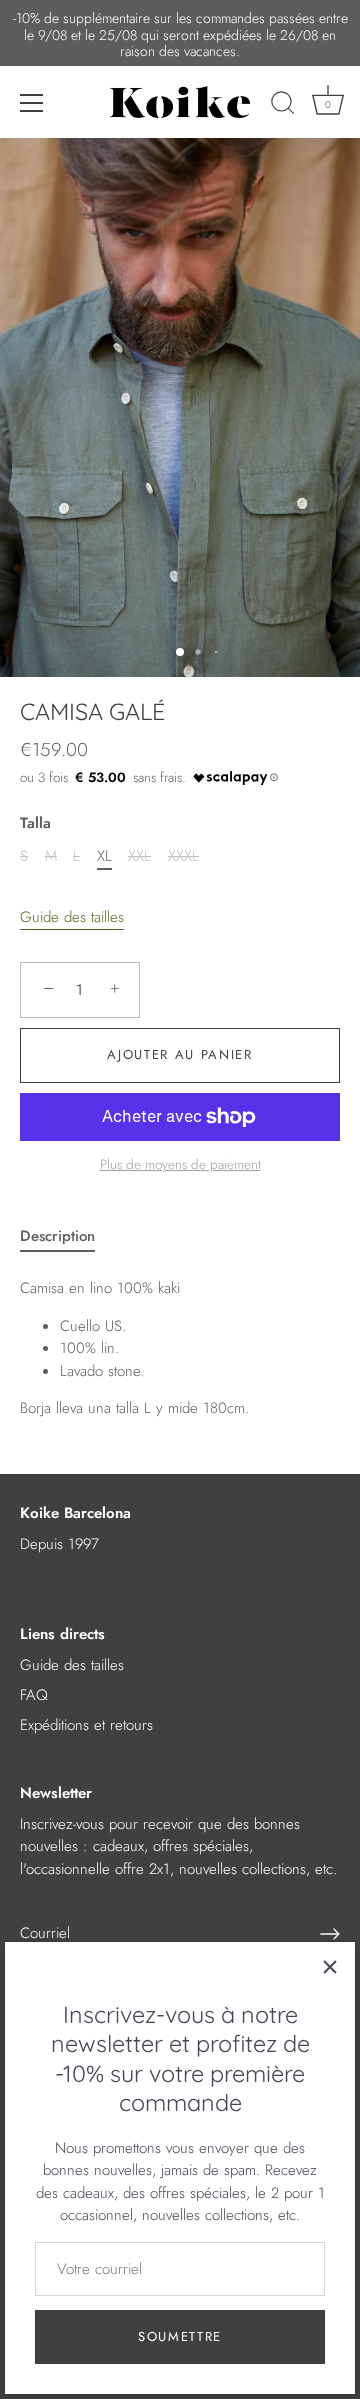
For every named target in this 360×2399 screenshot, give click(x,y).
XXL (139, 856)
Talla (35, 823)
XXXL (183, 856)
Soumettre (180, 2336)
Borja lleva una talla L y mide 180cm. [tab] (134, 1348)
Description (57, 1236)
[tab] (67, 1236)
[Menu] (32, 103)
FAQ (34, 1695)
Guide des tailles (72, 917)
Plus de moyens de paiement (180, 1164)
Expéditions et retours (86, 1725)
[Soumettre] (330, 1934)
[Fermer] (330, 1967)
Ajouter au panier (180, 1054)
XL (104, 856)
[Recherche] (283, 106)
